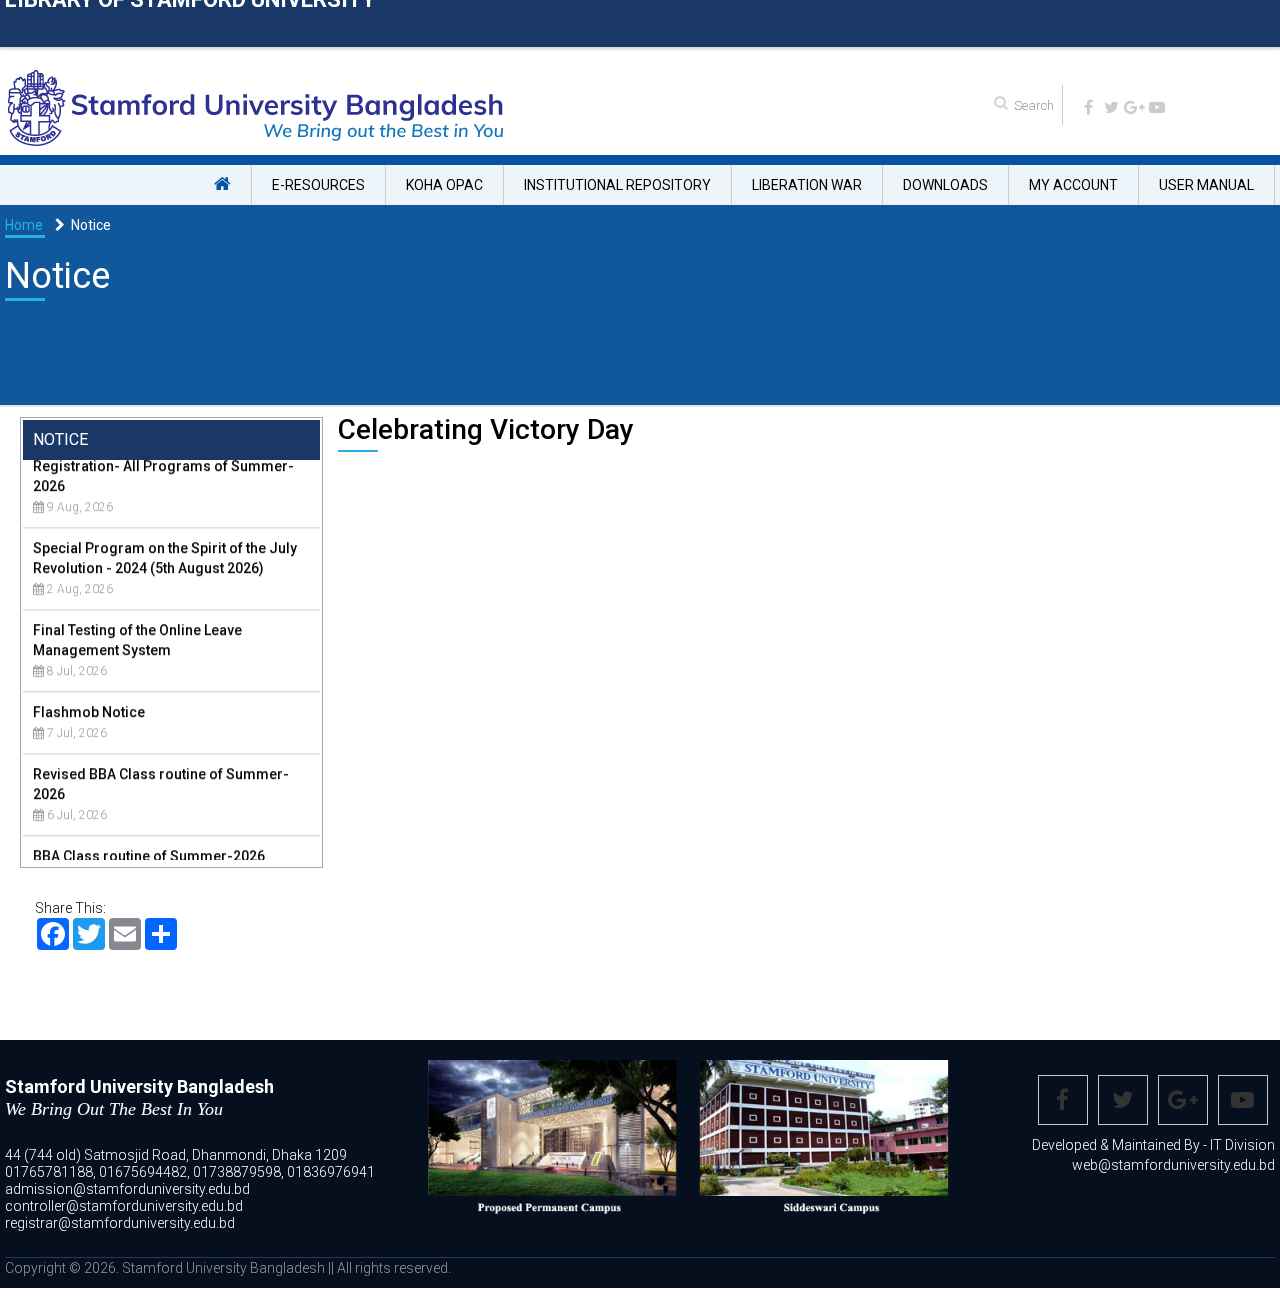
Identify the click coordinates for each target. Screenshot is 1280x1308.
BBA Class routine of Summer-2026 (149, 836)
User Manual (1206, 185)
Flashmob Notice (89, 692)
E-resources (318, 185)
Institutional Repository (617, 185)
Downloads (945, 185)
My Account (1073, 185)
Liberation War (807, 185)
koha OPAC (444, 185)
